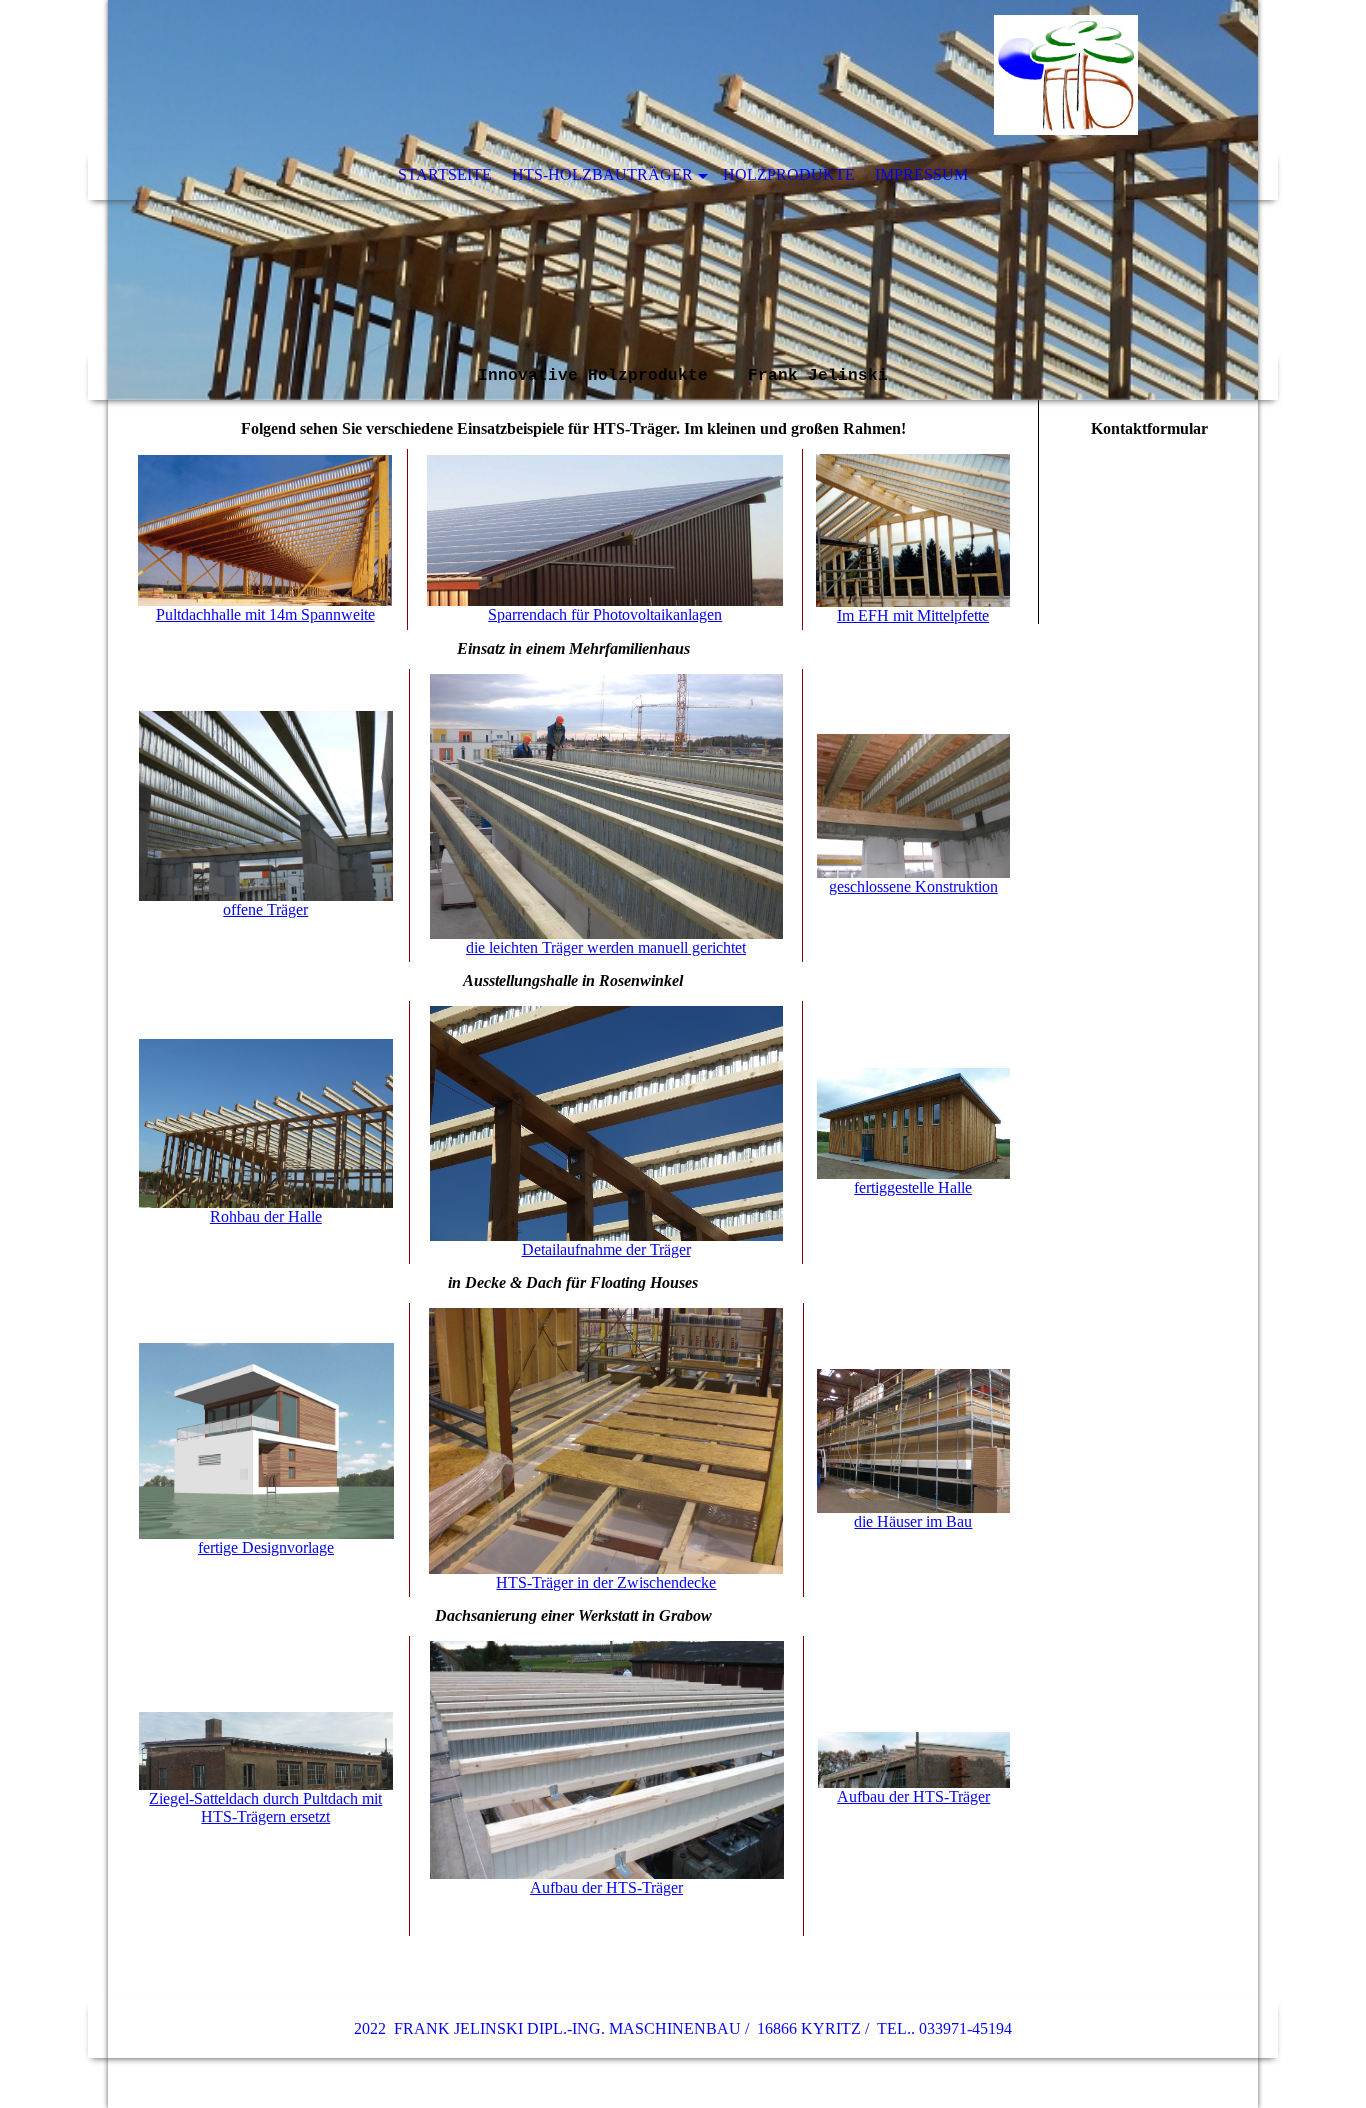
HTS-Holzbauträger (602, 174)
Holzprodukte (789, 174)
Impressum (921, 174)
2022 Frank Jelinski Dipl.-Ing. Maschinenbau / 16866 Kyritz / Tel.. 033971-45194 (683, 2028)
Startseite (445, 174)
